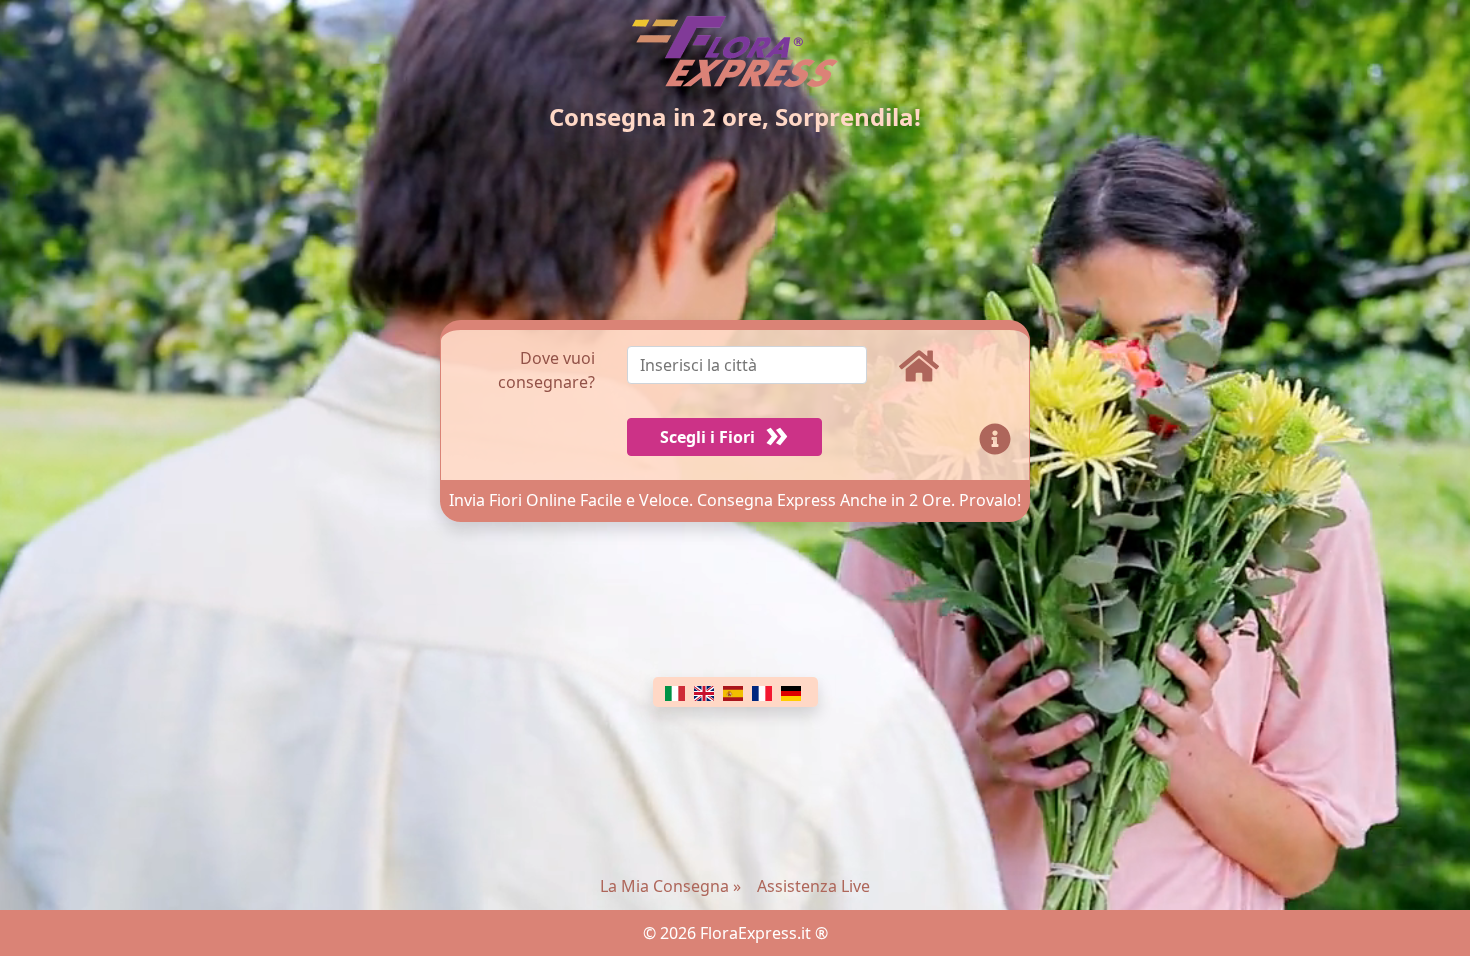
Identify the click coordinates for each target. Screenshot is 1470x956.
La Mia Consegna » (670, 886)
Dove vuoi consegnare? (546, 370)
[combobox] (763, 370)
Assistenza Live (813, 886)
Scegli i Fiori (707, 437)
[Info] (999, 437)
